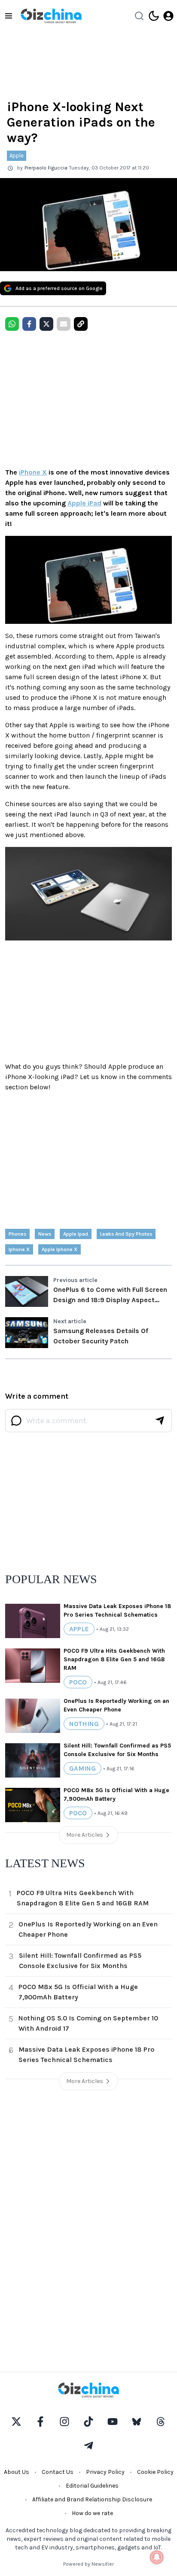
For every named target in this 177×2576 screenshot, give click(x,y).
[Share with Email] (64, 324)
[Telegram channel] (88, 2446)
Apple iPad (84, 503)
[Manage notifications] (157, 2557)
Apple (17, 156)
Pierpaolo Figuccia (46, 168)
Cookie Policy (155, 2472)
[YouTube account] (113, 2422)
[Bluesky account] (137, 2422)
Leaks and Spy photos (126, 1234)
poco (78, 1682)
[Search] (139, 16)
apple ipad (76, 1234)
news (45, 1234)
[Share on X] (46, 324)
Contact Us (58, 2472)
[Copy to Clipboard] (81, 324)
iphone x (19, 1249)
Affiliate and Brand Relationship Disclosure (92, 2499)
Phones (17, 1234)
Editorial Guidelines (92, 2486)
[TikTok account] (88, 2422)
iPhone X (33, 472)
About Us (17, 2472)
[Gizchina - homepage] (51, 16)
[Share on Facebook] (29, 324)
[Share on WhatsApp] (12, 324)
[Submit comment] (160, 1421)
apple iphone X (60, 1249)
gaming (82, 1768)
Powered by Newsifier (88, 2564)
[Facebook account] (40, 2422)
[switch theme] (154, 16)
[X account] (16, 2422)
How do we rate (92, 2513)
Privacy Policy (105, 2472)
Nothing (84, 1724)
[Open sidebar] (9, 16)
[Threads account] (161, 2422)
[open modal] (168, 16)
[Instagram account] (64, 2422)
